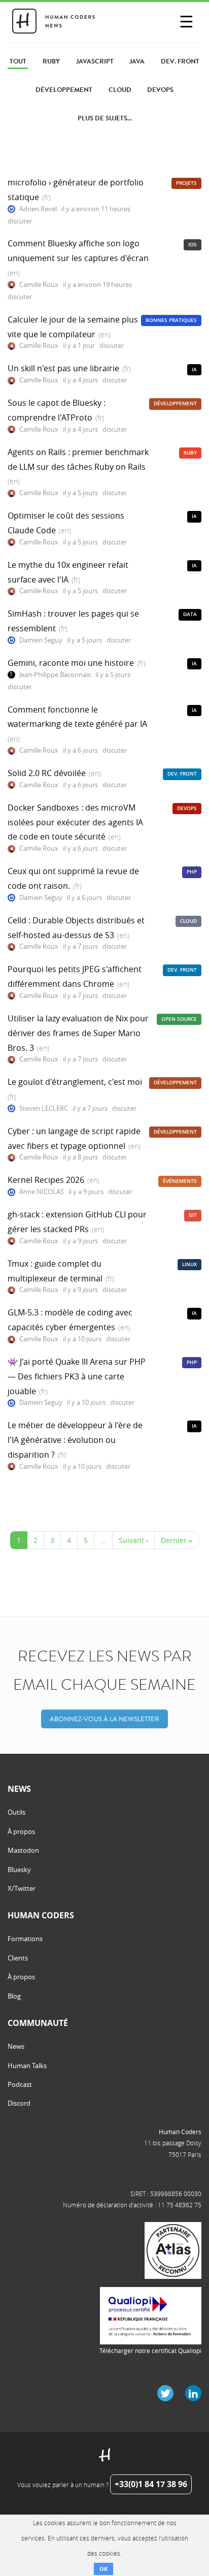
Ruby (190, 453)
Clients (18, 1958)
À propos (21, 1831)
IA (194, 369)
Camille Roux (39, 285)
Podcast (20, 2084)
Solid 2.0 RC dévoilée (47, 773)
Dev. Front (182, 774)
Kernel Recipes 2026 (46, 1180)
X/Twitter (22, 1888)
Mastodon (23, 1850)
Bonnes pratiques (171, 320)
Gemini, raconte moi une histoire (71, 663)
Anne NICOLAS (42, 1192)
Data (190, 614)
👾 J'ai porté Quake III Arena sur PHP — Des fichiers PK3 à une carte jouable (77, 1376)
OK (103, 2569)
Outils (16, 1812)
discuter (20, 221)
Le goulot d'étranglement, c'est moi (75, 1082)
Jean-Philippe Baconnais (55, 675)
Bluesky (19, 1870)
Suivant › (133, 1540)
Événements (180, 1181)
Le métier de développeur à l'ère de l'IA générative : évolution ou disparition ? (75, 1440)
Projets (186, 183)
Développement (175, 404)
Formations (25, 1939)
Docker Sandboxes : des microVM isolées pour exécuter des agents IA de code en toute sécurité (75, 822)
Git (193, 1215)
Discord (19, 2103)
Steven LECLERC (44, 1108)
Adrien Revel (38, 209)
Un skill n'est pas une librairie (63, 368)
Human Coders (180, 2132)
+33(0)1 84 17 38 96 (151, 2484)
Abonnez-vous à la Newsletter (104, 1719)
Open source (179, 1019)
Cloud (188, 921)
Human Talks (27, 2066)
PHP (192, 872)
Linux (189, 1264)
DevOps (187, 808)
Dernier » (177, 1540)
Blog (14, 1996)
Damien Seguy (41, 640)
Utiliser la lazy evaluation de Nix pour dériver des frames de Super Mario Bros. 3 (78, 1033)
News (16, 2046)
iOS (193, 245)
